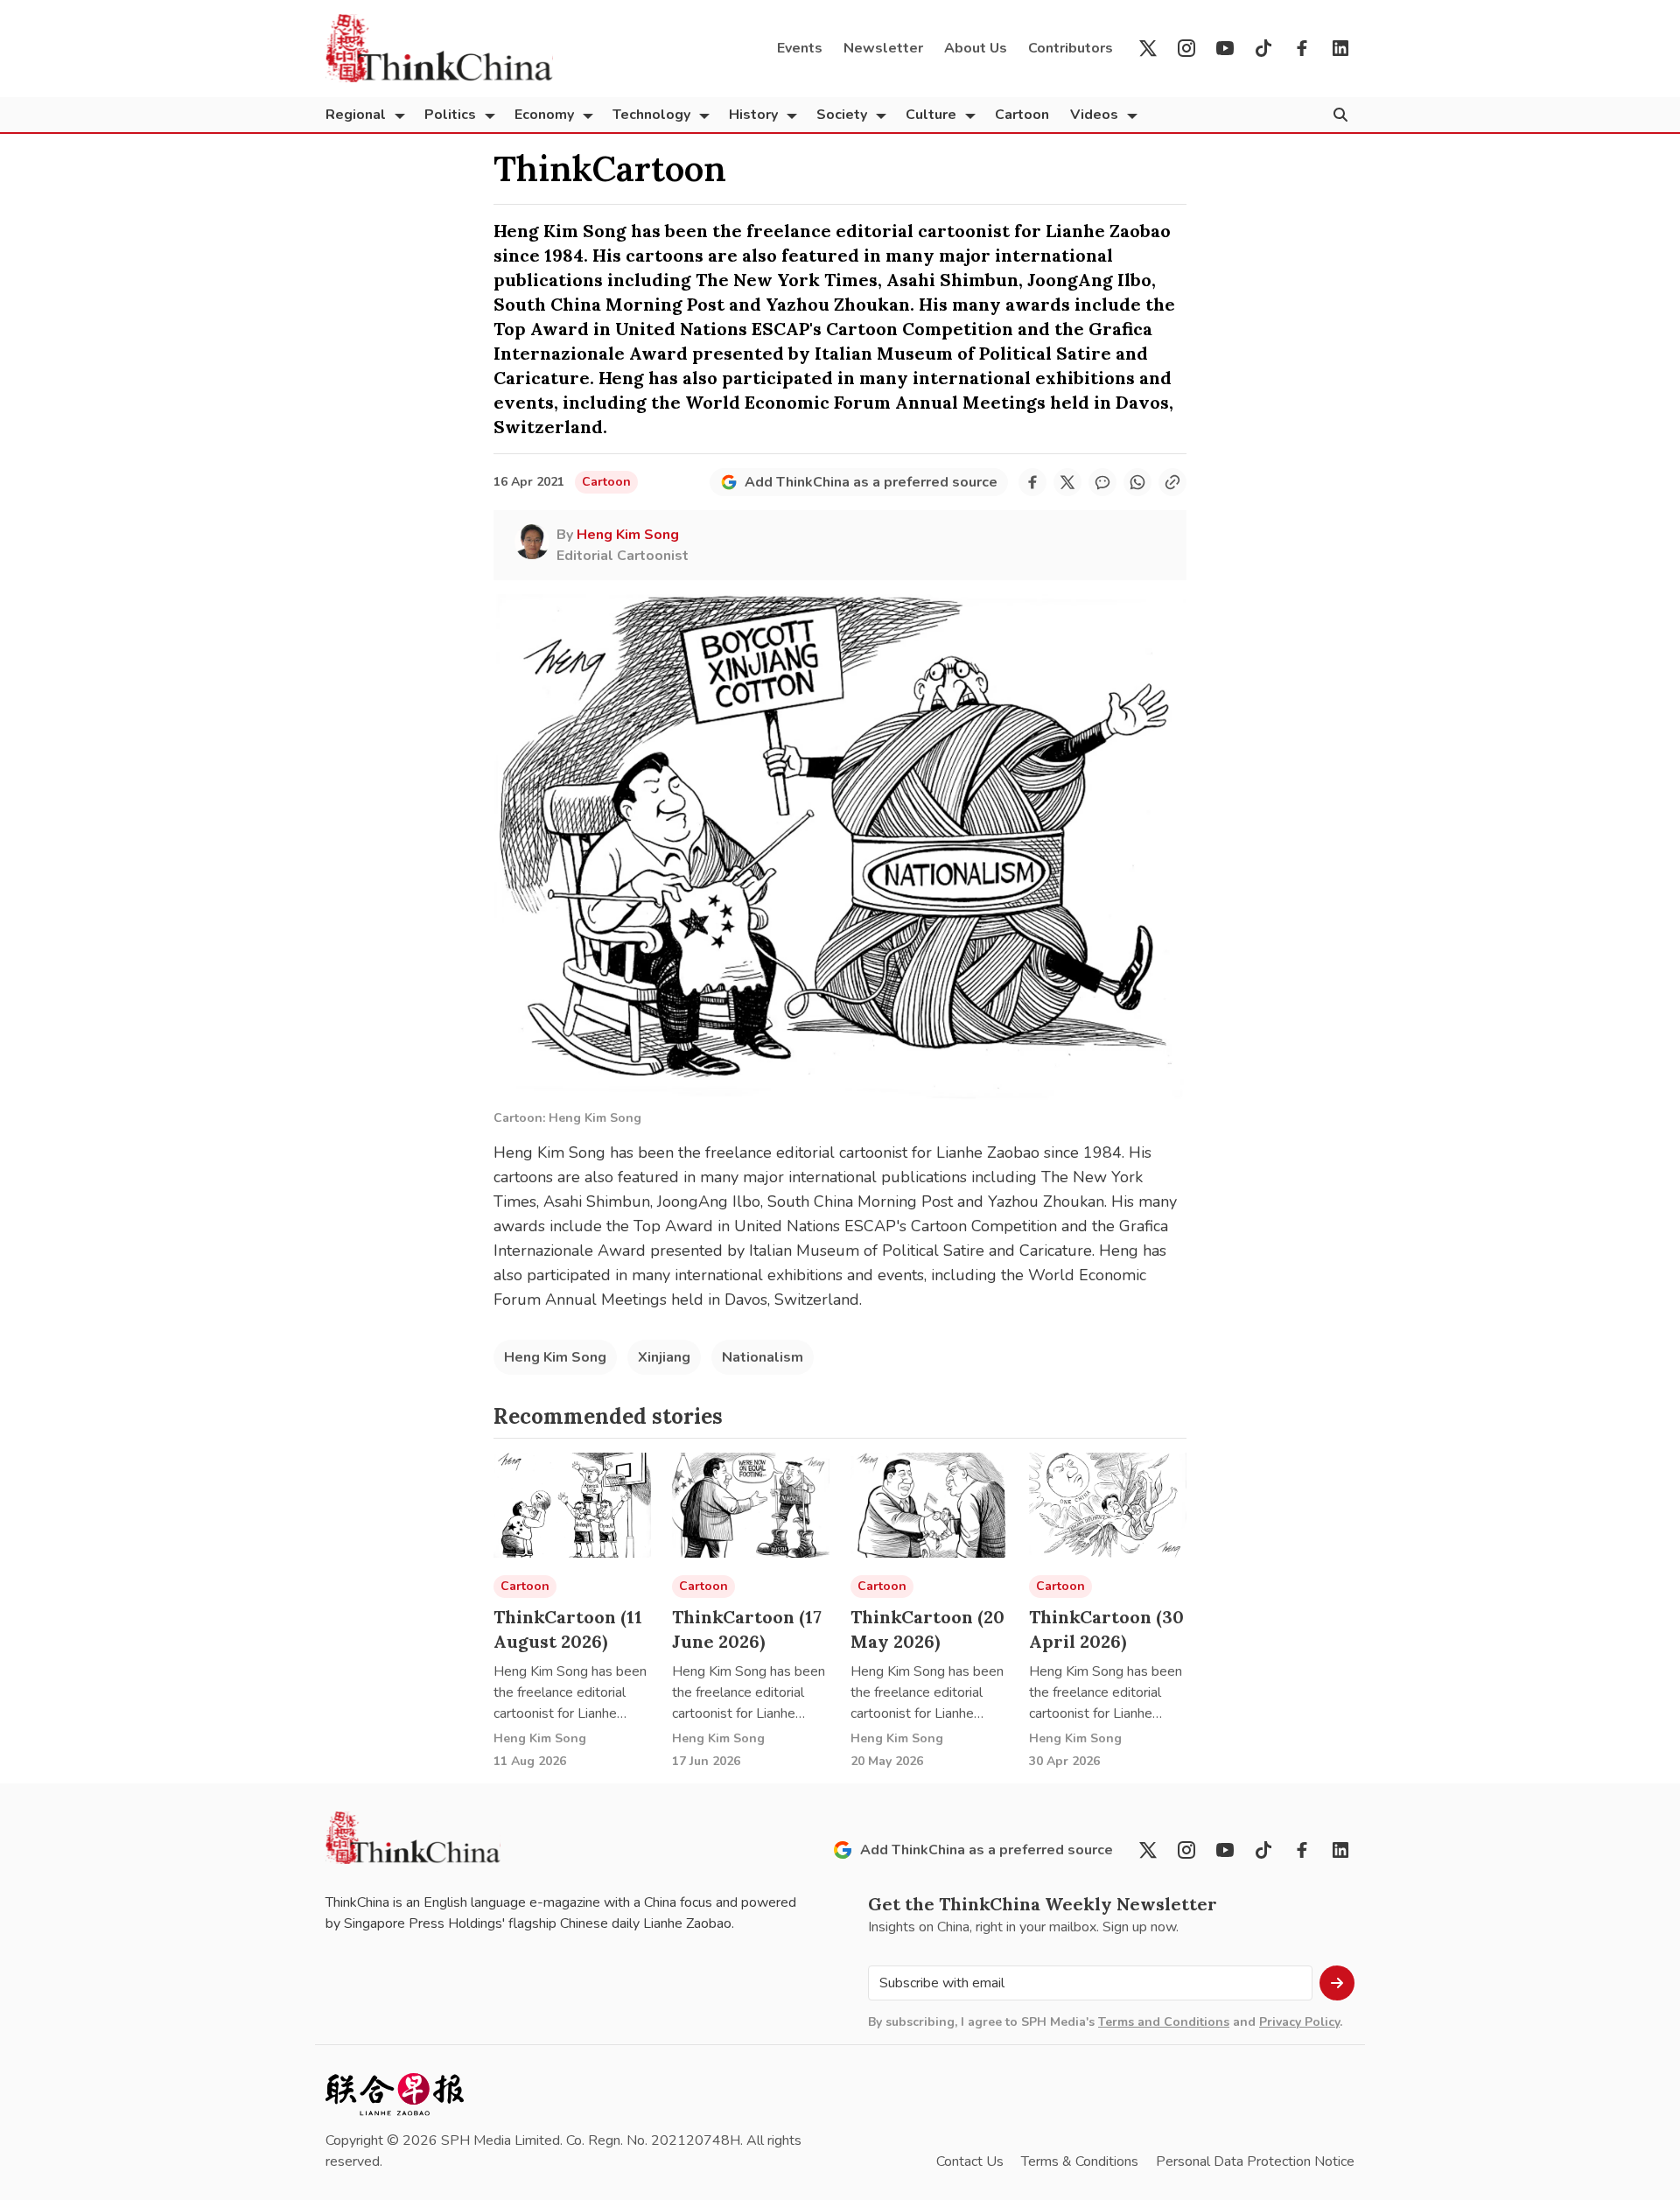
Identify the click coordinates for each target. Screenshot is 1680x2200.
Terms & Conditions (1080, 2161)
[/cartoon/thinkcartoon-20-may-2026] (929, 1505)
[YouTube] (1225, 48)
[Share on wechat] (1102, 482)
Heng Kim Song (555, 1357)
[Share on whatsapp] (1137, 482)
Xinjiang (664, 1357)
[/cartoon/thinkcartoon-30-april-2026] (1108, 1505)
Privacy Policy (1299, 2022)
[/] (439, 48)
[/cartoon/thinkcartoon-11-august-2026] (572, 1505)
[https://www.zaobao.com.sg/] (395, 2095)
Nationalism (763, 1357)
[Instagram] (1186, 48)
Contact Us (970, 2161)
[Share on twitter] (1067, 482)
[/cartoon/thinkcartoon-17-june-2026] (751, 1505)
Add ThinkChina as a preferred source (871, 482)
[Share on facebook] (1032, 482)
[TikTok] (1263, 48)
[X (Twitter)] (1148, 48)
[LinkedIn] (1340, 48)
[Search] (1340, 115)
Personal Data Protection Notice (1255, 2161)
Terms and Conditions (1164, 2022)
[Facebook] (1302, 48)
